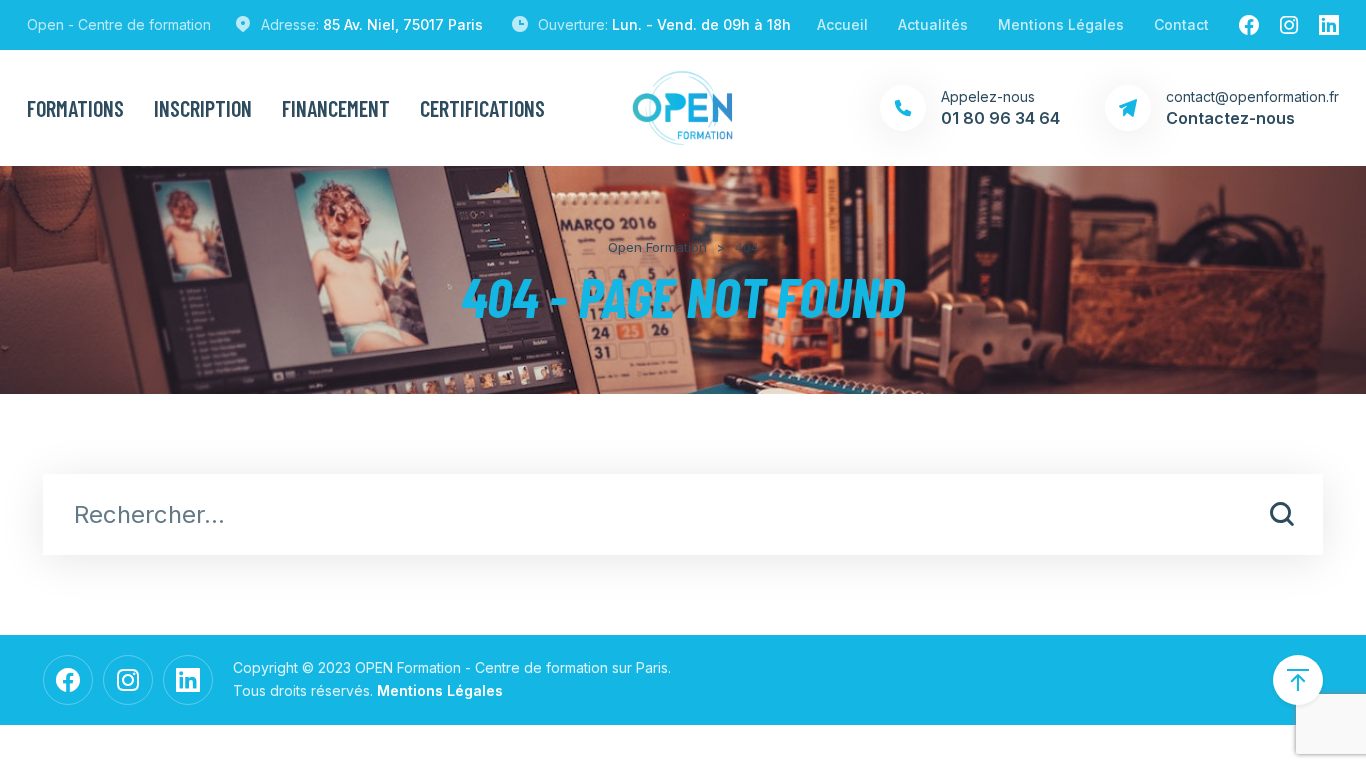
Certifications (482, 108)
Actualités (933, 24)
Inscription (203, 108)
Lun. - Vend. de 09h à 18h (701, 24)
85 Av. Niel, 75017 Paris (403, 24)
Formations (75, 108)
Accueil (842, 24)
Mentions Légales (1061, 24)
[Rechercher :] (683, 517)
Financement (336, 108)
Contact (1181, 24)
